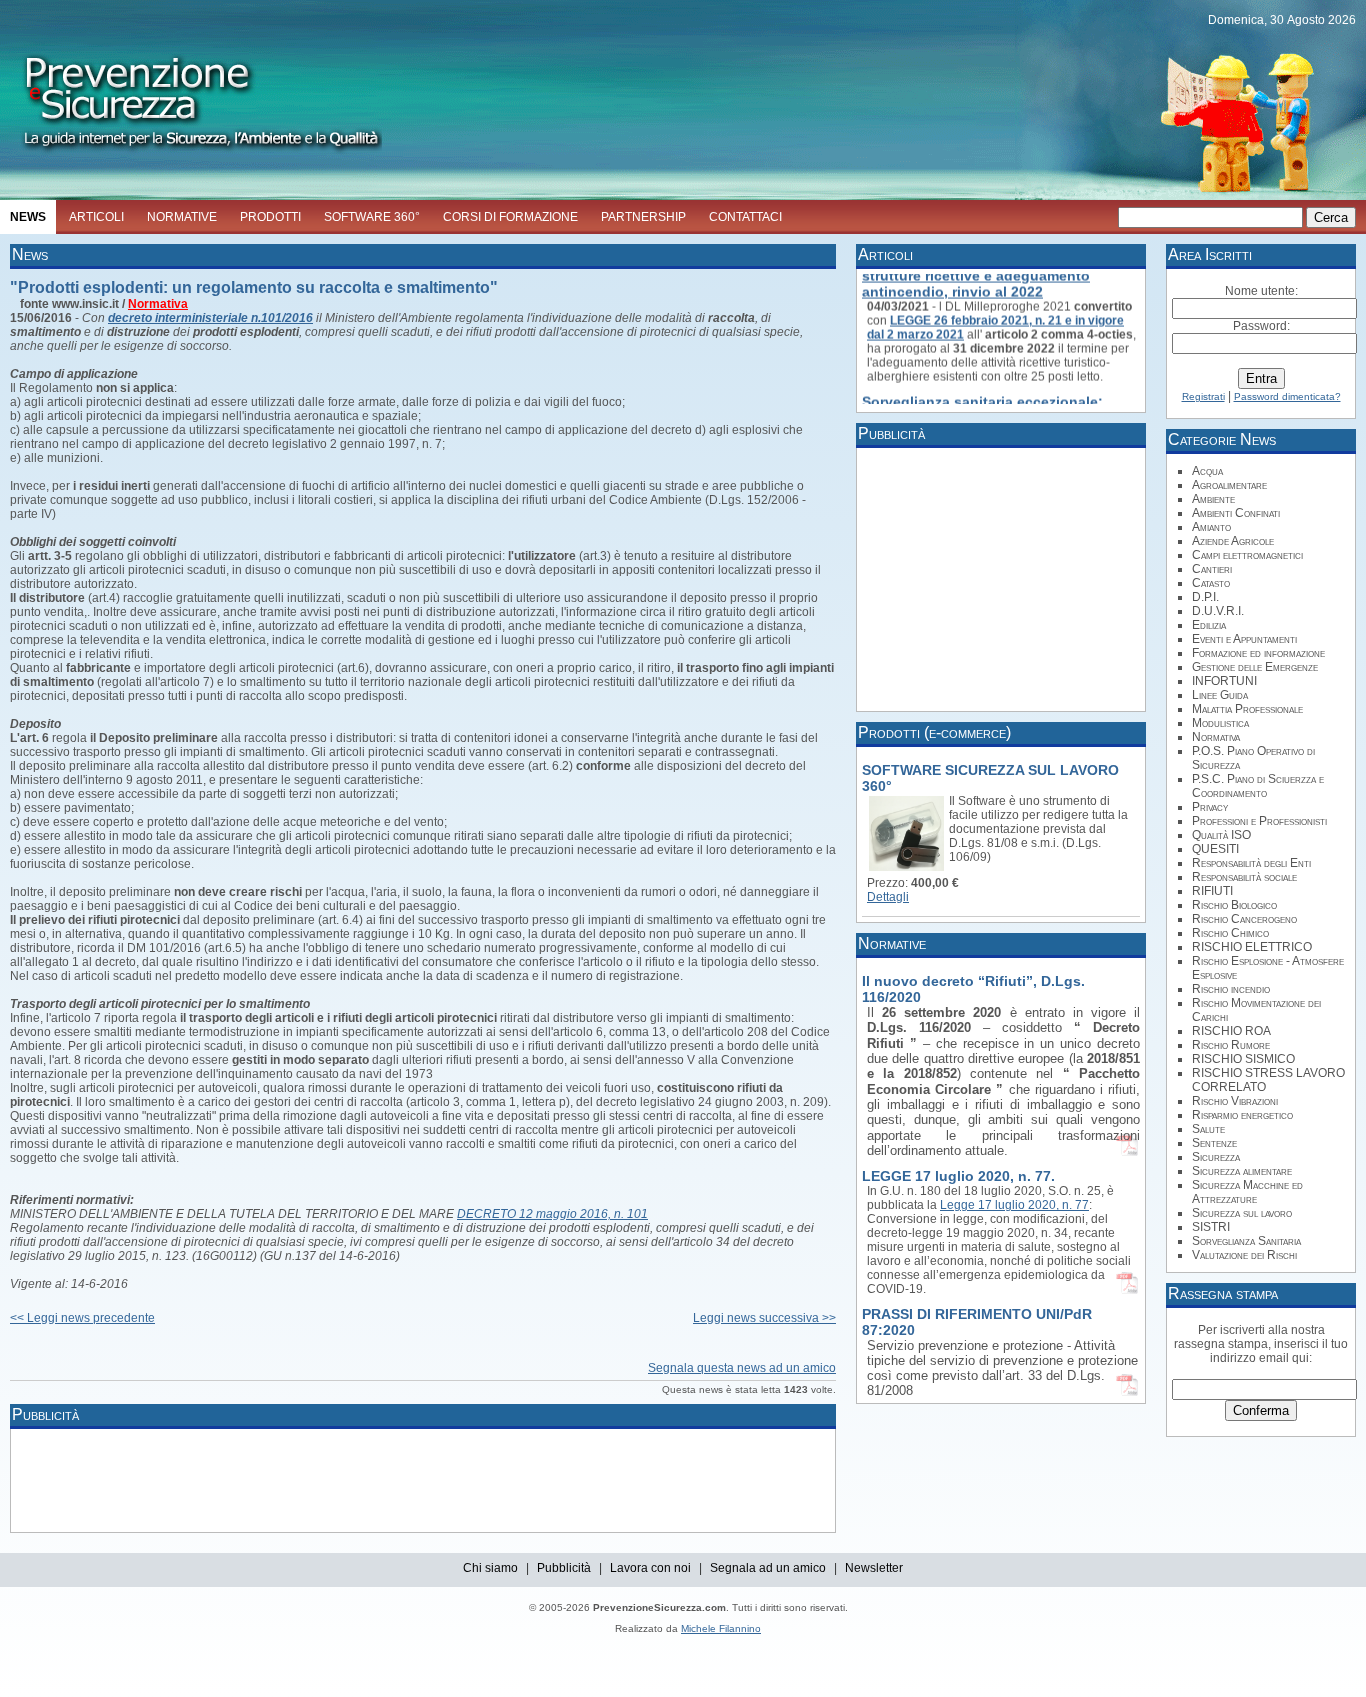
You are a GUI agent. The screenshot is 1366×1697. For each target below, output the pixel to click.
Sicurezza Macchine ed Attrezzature (1247, 1192)
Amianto (1211, 527)
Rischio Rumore (1231, 1045)
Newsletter (874, 1568)
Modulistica (1220, 723)
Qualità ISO (1221, 835)
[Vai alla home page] (191, 156)
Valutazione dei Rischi (1244, 1255)
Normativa (158, 304)
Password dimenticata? (1287, 396)
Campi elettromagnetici (1247, 555)
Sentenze (1214, 1143)
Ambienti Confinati (1236, 513)
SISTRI (1211, 1227)
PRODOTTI (270, 217)
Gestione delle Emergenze (1255, 667)
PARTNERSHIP (643, 217)
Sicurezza (1216, 1157)
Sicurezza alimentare (1242, 1171)
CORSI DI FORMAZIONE (510, 217)
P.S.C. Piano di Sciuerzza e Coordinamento (1258, 786)
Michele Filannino (721, 1628)
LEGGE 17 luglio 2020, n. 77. (958, 1176)
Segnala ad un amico (768, 1568)
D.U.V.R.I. (1218, 611)
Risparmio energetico (1242, 1115)
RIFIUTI (1212, 891)
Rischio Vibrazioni (1235, 1101)
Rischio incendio (1231, 989)
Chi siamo (490, 1568)
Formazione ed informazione (1258, 653)
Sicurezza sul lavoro (1242, 1213)
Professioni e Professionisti (1259, 821)
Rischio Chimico (1230, 933)
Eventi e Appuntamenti (1244, 639)
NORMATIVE (182, 217)
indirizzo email (1249, 1358)
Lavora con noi (650, 1568)
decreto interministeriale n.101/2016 (210, 318)
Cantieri (1212, 569)
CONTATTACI (745, 217)
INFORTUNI (1224, 681)
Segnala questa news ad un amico (742, 1368)
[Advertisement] (380, 1479)
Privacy (1210, 807)
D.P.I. (1205, 597)
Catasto (1211, 583)
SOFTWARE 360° (372, 217)
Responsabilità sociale (1244, 877)
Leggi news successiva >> (764, 1318)
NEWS (28, 217)
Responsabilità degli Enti (1251, 863)
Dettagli (888, 897)
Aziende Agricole (1233, 541)
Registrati (1203, 396)
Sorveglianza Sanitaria (1246, 1241)
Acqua (1207, 471)
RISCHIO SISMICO (1243, 1059)
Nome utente (1260, 291)
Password (1260, 326)
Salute (1208, 1129)
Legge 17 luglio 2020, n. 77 (1014, 1205)
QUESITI (1215, 849)
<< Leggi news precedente (82, 1318)
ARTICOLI (96, 217)
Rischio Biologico (1234, 905)
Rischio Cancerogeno (1244, 919)
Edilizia (1209, 625)
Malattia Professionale (1247, 709)
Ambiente (1213, 499)
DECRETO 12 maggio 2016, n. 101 (552, 1214)
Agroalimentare (1229, 485)
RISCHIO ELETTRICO (1252, 947)
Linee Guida (1220, 695)
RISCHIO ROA (1231, 1031)
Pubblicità (564, 1568)
